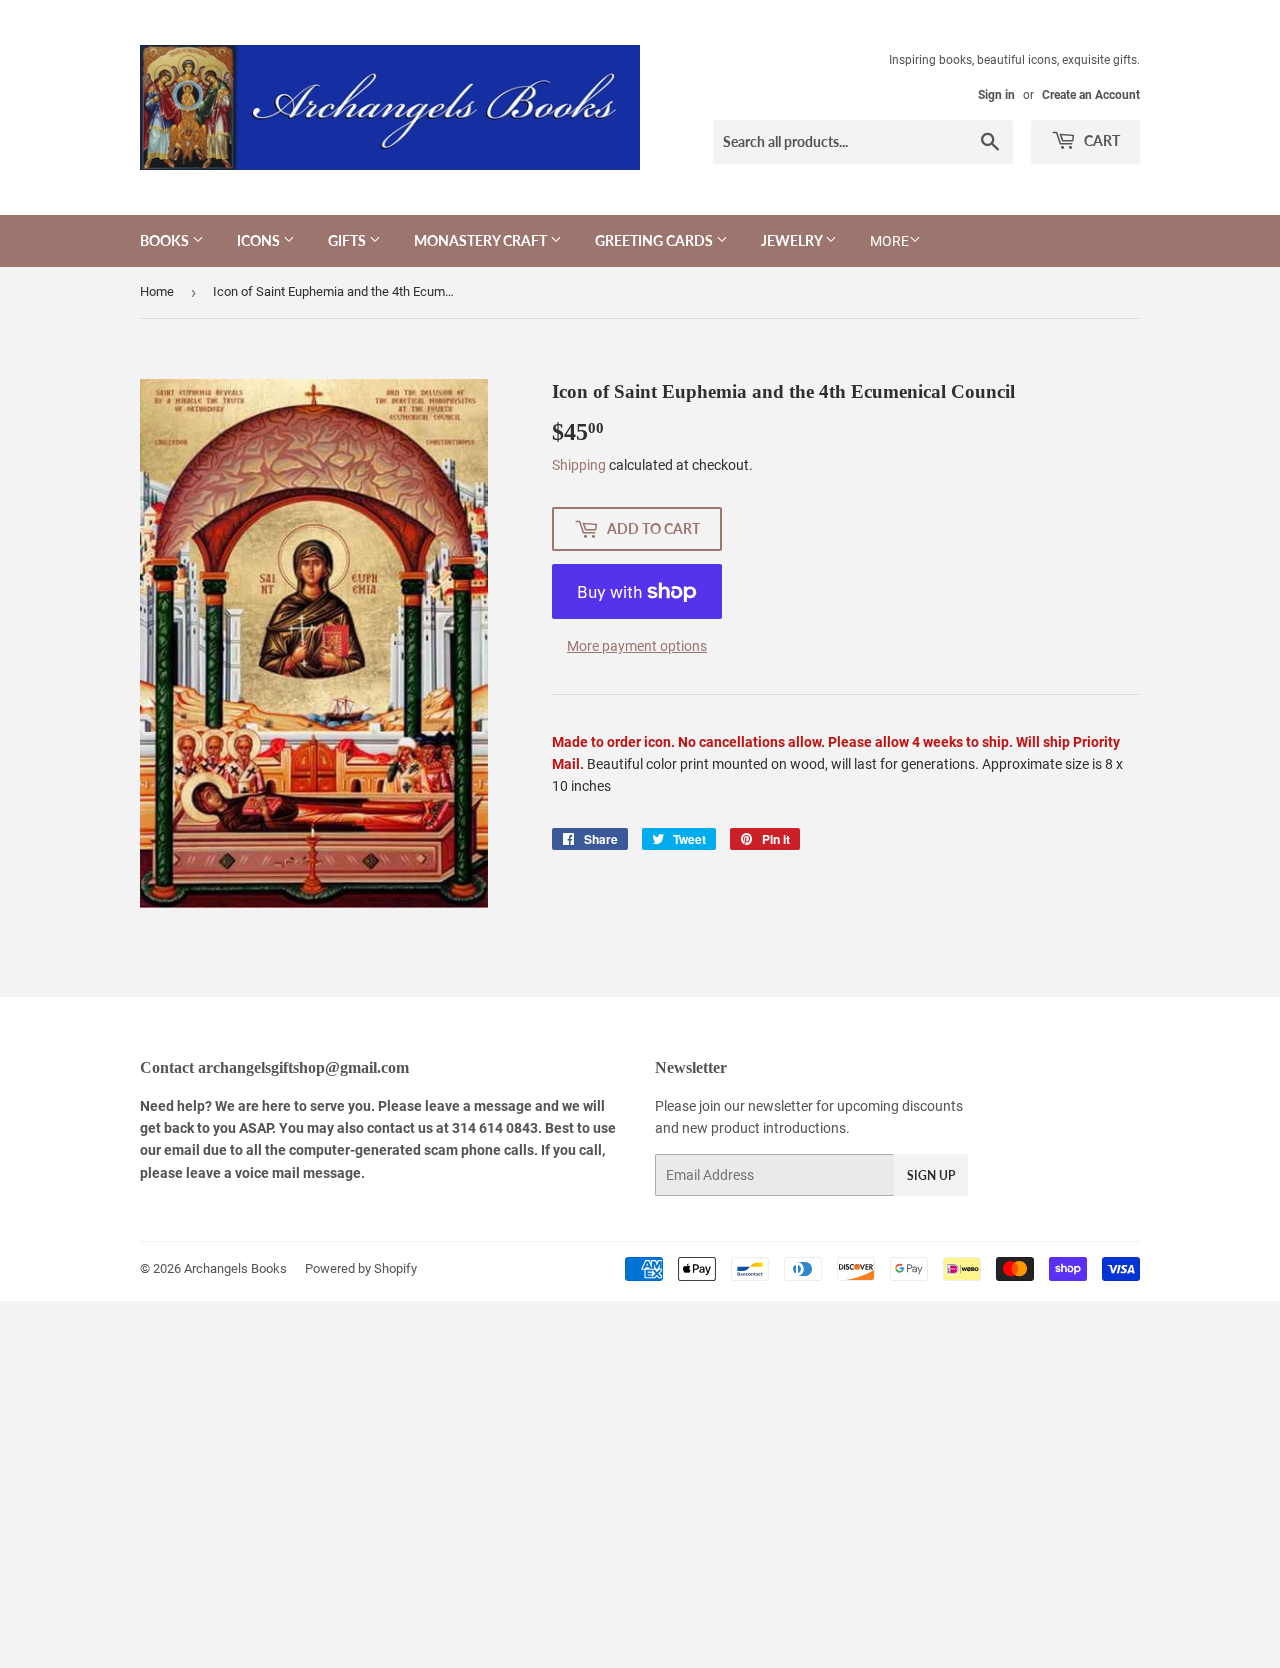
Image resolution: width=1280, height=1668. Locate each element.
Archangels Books (235, 1268)
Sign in (996, 95)
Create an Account (1091, 95)
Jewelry (793, 240)
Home (157, 291)
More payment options (637, 646)
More (889, 241)
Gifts (348, 240)
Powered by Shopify (361, 1268)
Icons (260, 240)
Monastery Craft (482, 240)
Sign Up (931, 1175)
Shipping (579, 465)
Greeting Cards (655, 240)
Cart (1100, 140)
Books (166, 240)
